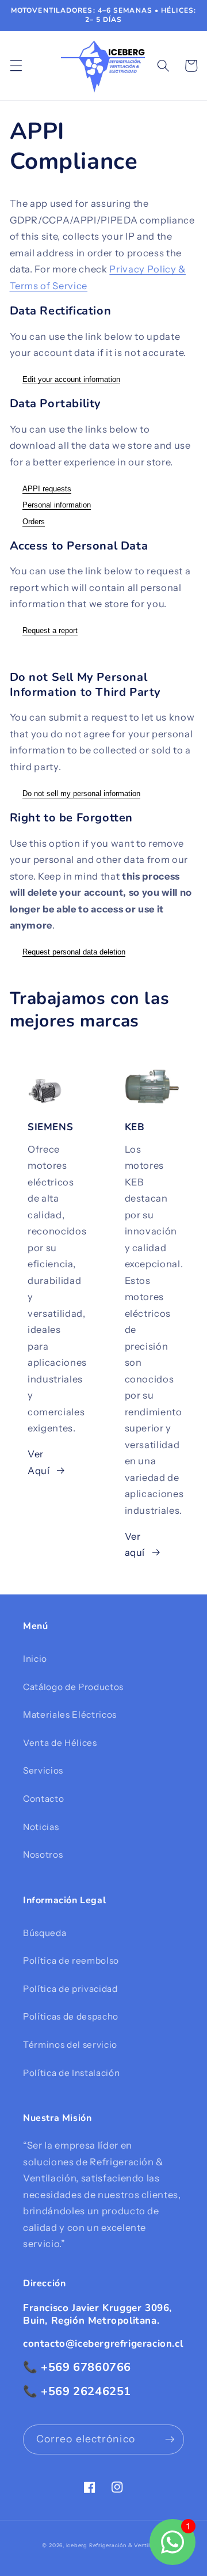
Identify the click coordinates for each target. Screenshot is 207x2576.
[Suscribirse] (170, 2439)
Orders (34, 522)
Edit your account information (71, 379)
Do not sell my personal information (81, 793)
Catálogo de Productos (73, 1687)
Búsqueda (45, 1933)
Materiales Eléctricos (70, 1715)
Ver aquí (135, 1545)
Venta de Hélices (60, 1743)
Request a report (50, 630)
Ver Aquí (39, 1462)
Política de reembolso (71, 1961)
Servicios (43, 1770)
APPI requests (47, 489)
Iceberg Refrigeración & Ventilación (116, 2545)
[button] (16, 66)
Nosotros (43, 1855)
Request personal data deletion (74, 952)
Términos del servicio (70, 2045)
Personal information (57, 505)
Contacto (43, 1799)
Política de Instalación (71, 2073)
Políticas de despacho (71, 2016)
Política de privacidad (70, 1989)
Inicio (35, 1659)
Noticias (41, 1827)
